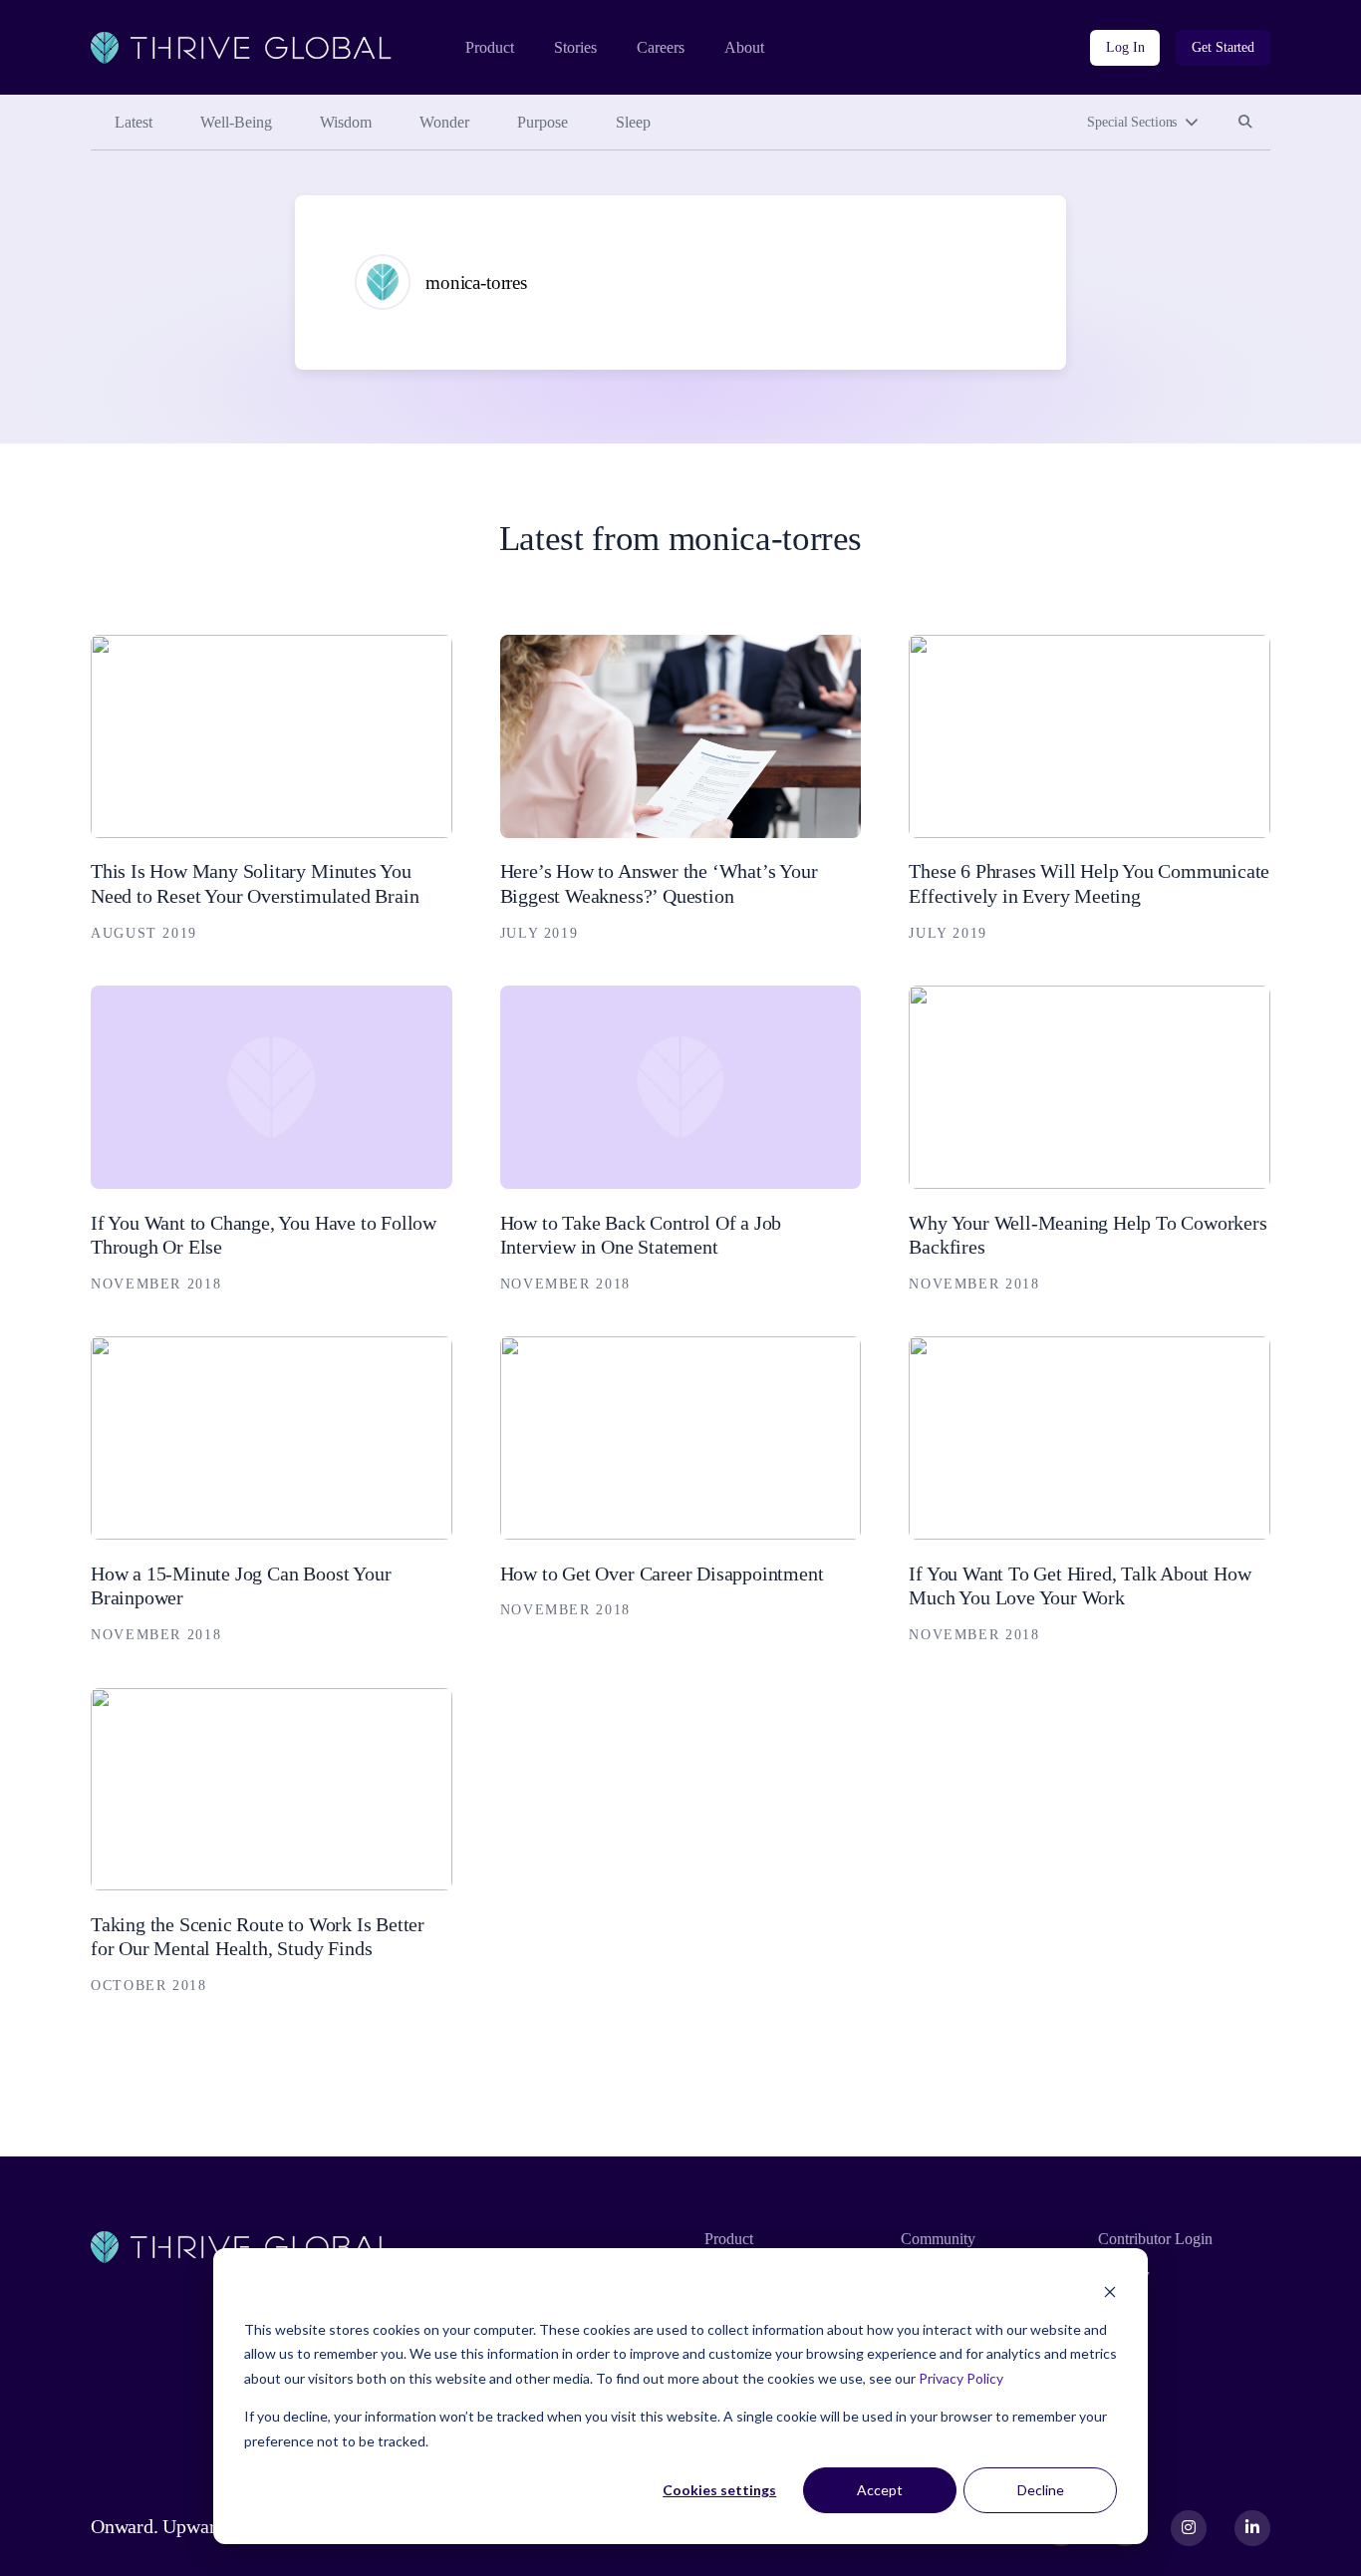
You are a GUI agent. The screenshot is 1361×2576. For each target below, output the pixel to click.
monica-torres (476, 283)
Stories (575, 47)
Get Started (1223, 47)
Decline (1041, 2490)
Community (938, 2239)
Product (490, 47)
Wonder (444, 122)
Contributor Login (1155, 2239)
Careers (661, 47)
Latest (134, 122)
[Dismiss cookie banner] (1110, 2291)
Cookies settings (719, 2490)
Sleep (633, 122)
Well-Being (236, 122)
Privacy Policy (961, 2378)
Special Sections (1132, 122)
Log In (1125, 47)
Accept (880, 2490)
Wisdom (346, 122)
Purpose (543, 122)
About (744, 47)
